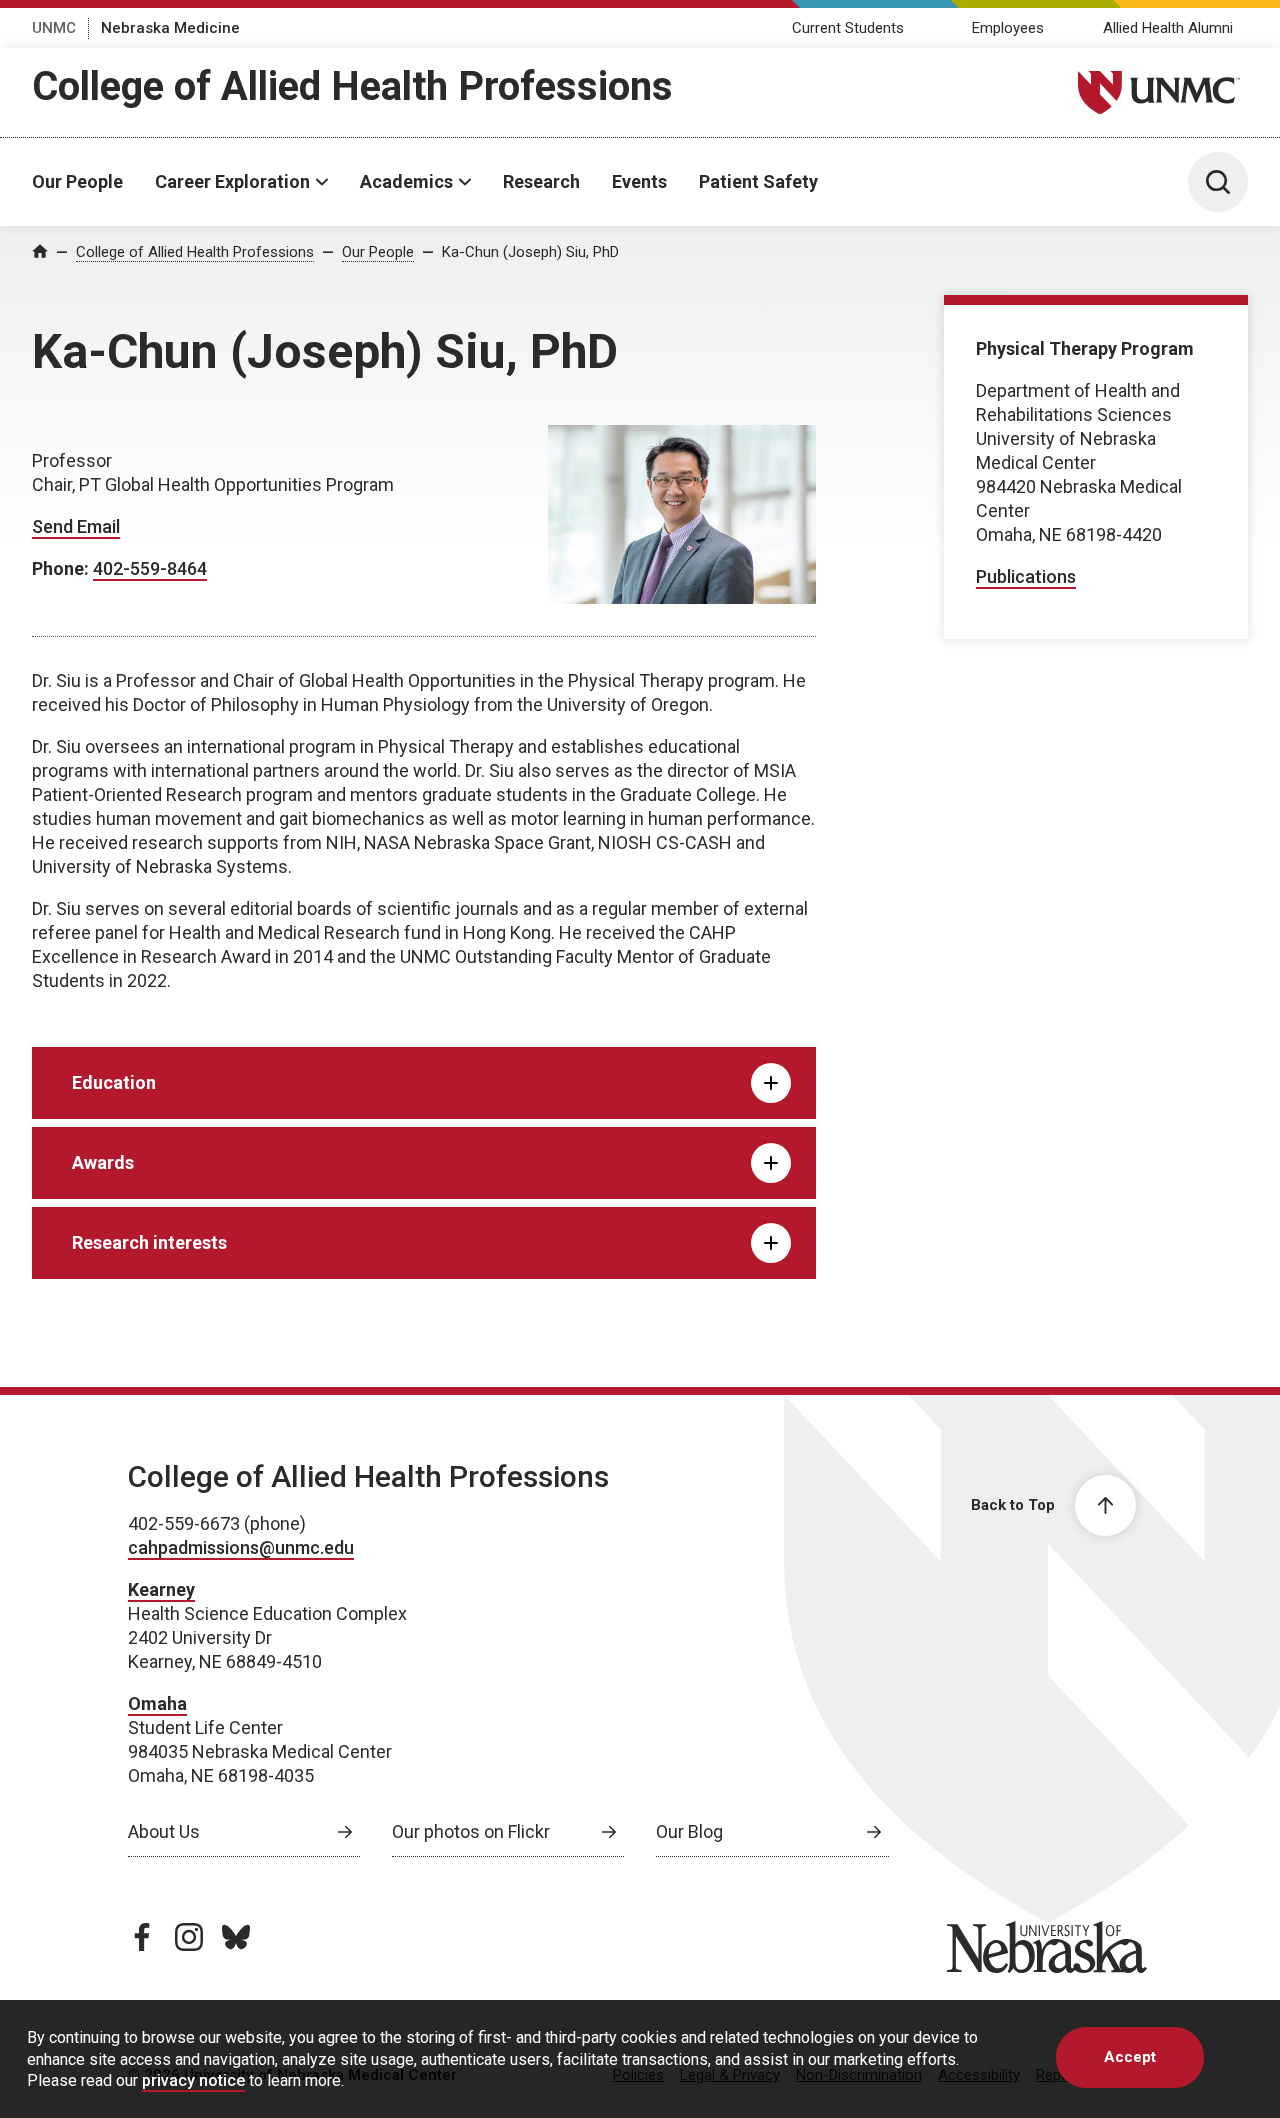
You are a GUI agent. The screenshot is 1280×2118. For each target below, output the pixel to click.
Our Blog (689, 1831)
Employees (1008, 28)
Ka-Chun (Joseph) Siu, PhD (530, 252)
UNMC (54, 28)
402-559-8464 (150, 568)
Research (541, 181)
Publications (1026, 576)
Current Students (848, 28)
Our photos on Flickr (471, 1831)
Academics (406, 181)
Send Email (76, 526)
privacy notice (193, 2080)
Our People (77, 181)
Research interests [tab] (149, 1242)
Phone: (62, 568)
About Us (164, 1831)
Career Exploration (232, 181)
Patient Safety (758, 181)
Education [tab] (114, 1082)
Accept (1130, 2057)
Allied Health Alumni (1168, 28)
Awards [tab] (103, 1162)
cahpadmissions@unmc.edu (241, 1547)
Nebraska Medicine (170, 28)
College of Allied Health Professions (352, 86)
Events (639, 181)
